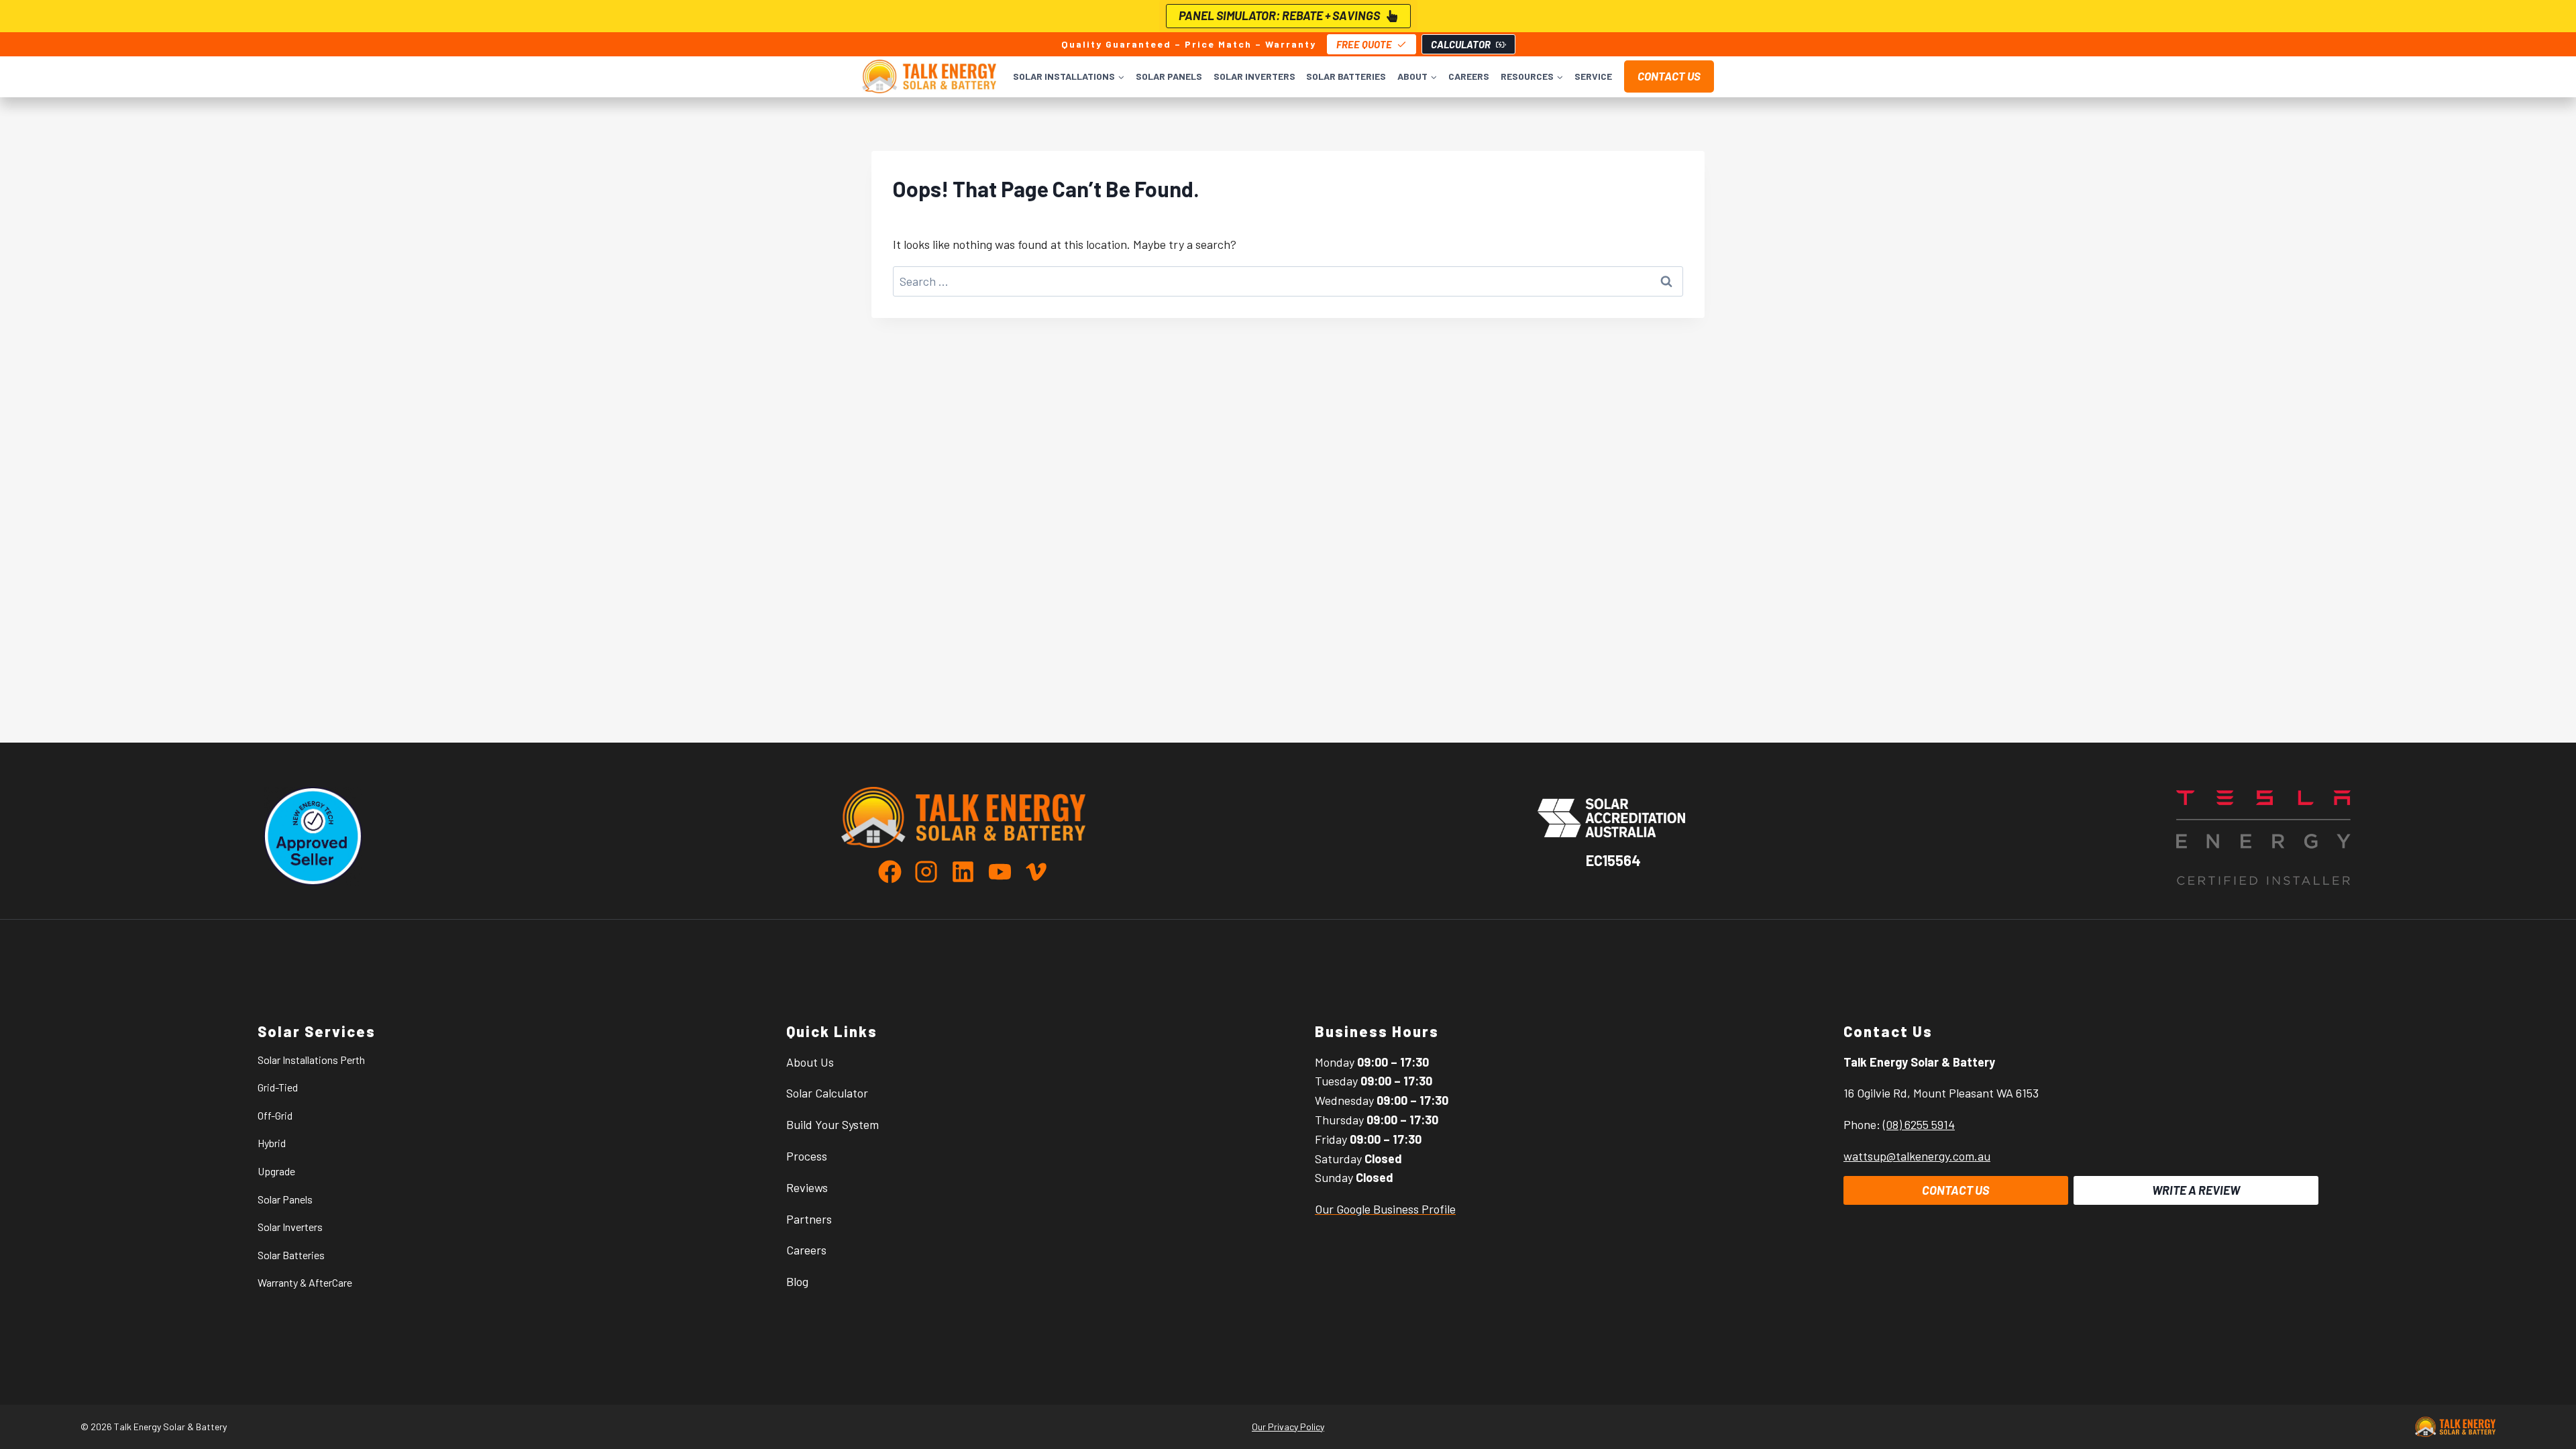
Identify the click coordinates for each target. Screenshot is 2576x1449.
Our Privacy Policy (1288, 1427)
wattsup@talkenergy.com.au (1917, 1156)
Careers (1469, 76)
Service (1593, 76)
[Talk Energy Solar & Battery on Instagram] (931, 872)
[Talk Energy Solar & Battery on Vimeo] (1036, 872)
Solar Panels (1169, 76)
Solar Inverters (1254, 76)
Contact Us (1669, 76)
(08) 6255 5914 (1919, 1124)
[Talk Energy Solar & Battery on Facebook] (895, 872)
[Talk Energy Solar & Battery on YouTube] (1005, 872)
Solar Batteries (1346, 76)
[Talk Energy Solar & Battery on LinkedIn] (968, 872)
